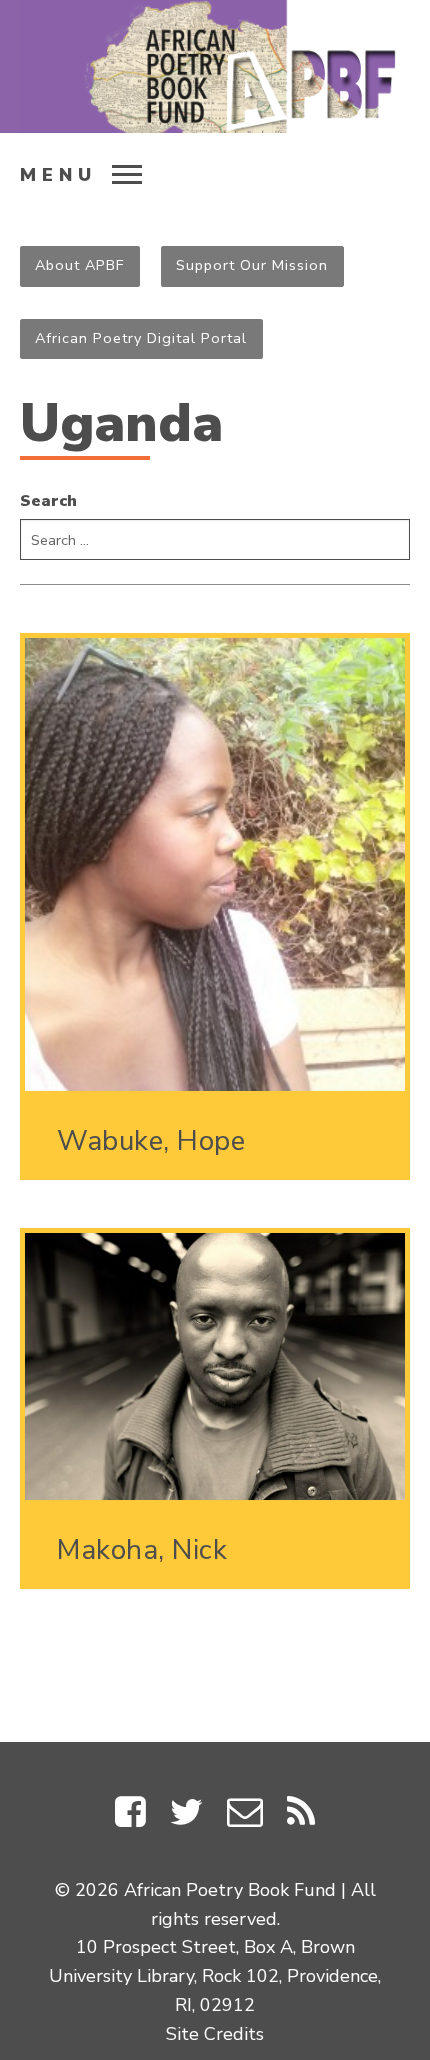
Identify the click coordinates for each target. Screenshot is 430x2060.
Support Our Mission (252, 265)
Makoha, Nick (142, 1550)
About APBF (79, 265)
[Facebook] (130, 1816)
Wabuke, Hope (151, 1141)
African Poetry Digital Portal (141, 338)
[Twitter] (186, 1816)
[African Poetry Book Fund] (215, 66)
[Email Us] (245, 1816)
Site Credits (215, 2034)
